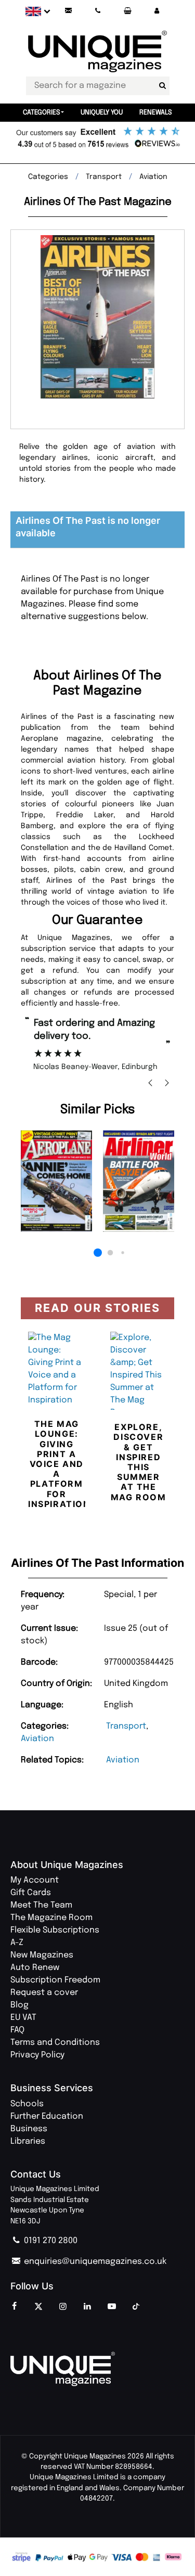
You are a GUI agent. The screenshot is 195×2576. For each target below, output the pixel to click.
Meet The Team (41, 1905)
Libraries (28, 2141)
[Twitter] (38, 2307)
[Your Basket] (127, 11)
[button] (157, 11)
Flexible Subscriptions (55, 1930)
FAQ (17, 2030)
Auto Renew (35, 1968)
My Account (35, 1880)
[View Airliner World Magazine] (139, 1181)
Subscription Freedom (55, 1980)
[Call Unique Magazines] (98, 11)
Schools (27, 2104)
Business (29, 2129)
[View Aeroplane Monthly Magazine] (57, 1181)
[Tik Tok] (136, 2307)
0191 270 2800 (50, 2241)
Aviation (37, 1739)
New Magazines (42, 1955)
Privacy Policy (37, 2055)
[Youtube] (112, 2307)
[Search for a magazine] (163, 86)
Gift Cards (31, 1893)
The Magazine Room (51, 1918)
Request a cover (44, 1993)
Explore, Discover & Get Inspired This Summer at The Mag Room (139, 1462)
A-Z (17, 1943)
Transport (126, 1726)
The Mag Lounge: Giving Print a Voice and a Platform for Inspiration (59, 1464)
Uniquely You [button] (102, 113)
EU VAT (23, 2018)
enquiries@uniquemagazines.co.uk (94, 2262)
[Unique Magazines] (97, 2369)
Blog (19, 2005)
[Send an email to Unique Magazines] (68, 11)
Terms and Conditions (55, 2043)
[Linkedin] (87, 2307)
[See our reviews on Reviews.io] (97, 138)
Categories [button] (42, 113)
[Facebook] (14, 2307)
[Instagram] (63, 2307)
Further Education (47, 2116)
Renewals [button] (156, 113)
